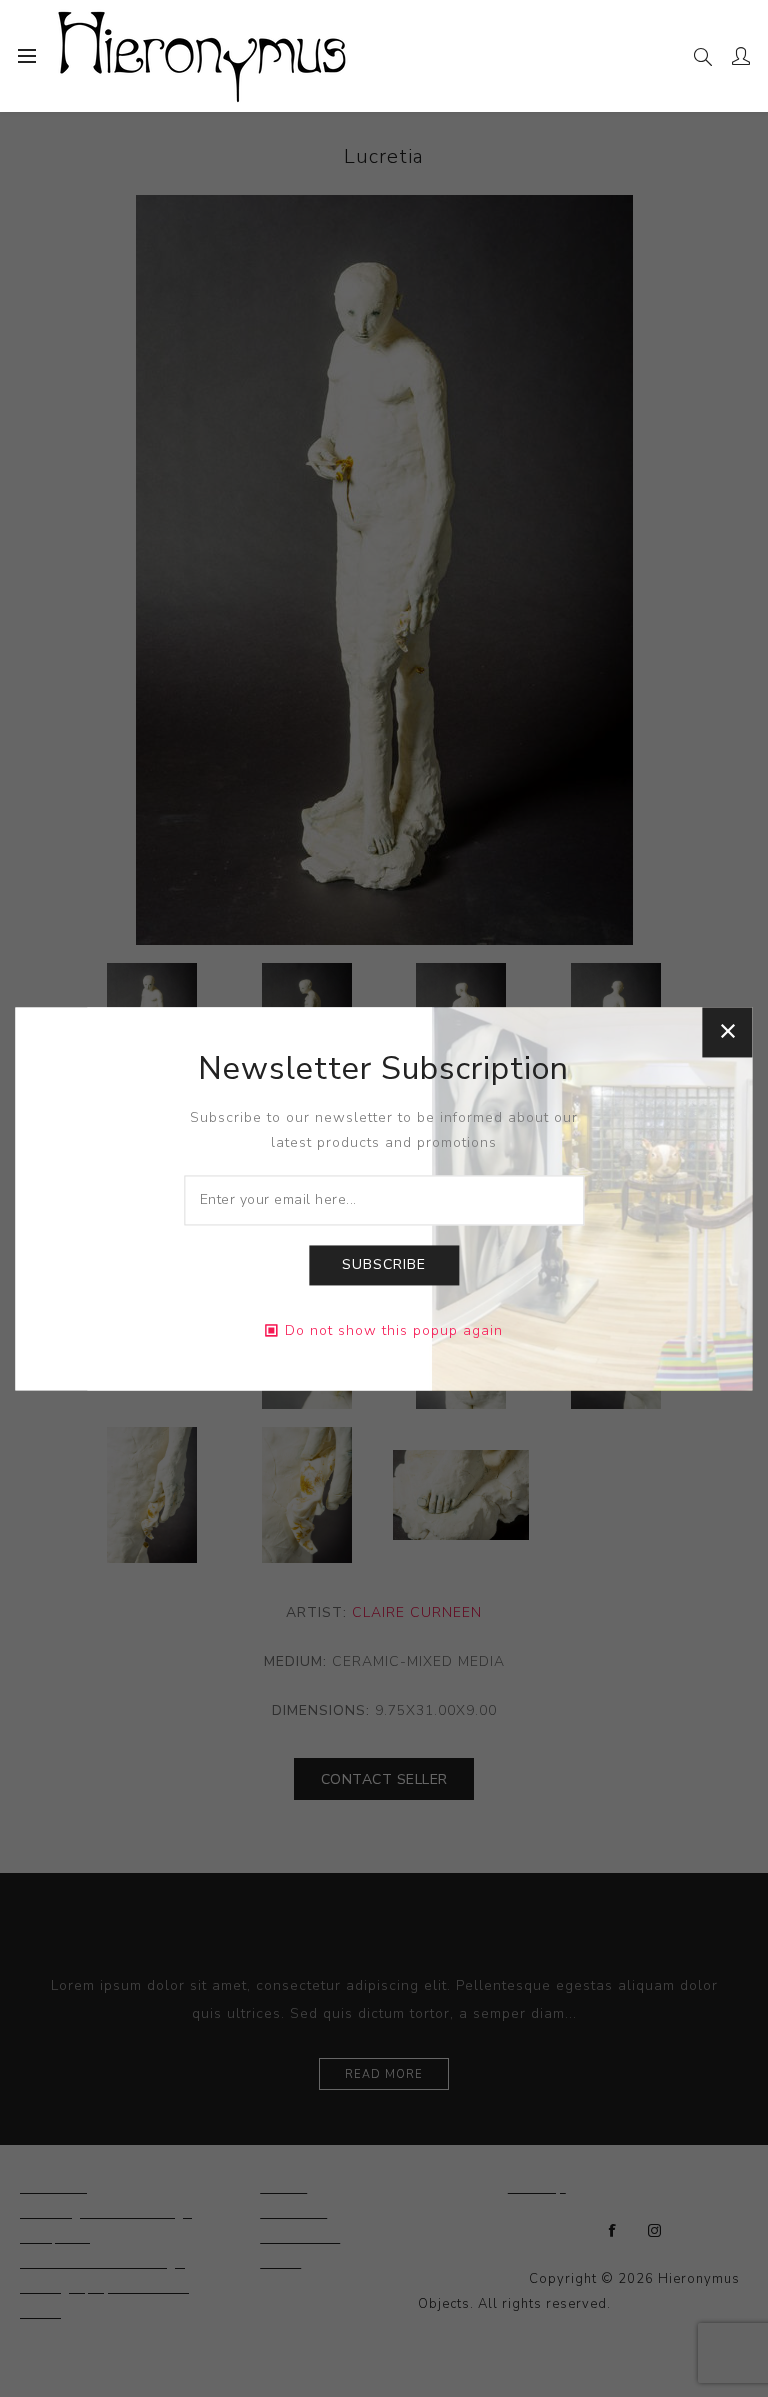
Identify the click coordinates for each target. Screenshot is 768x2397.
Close (728, 1032)
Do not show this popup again (394, 1330)
